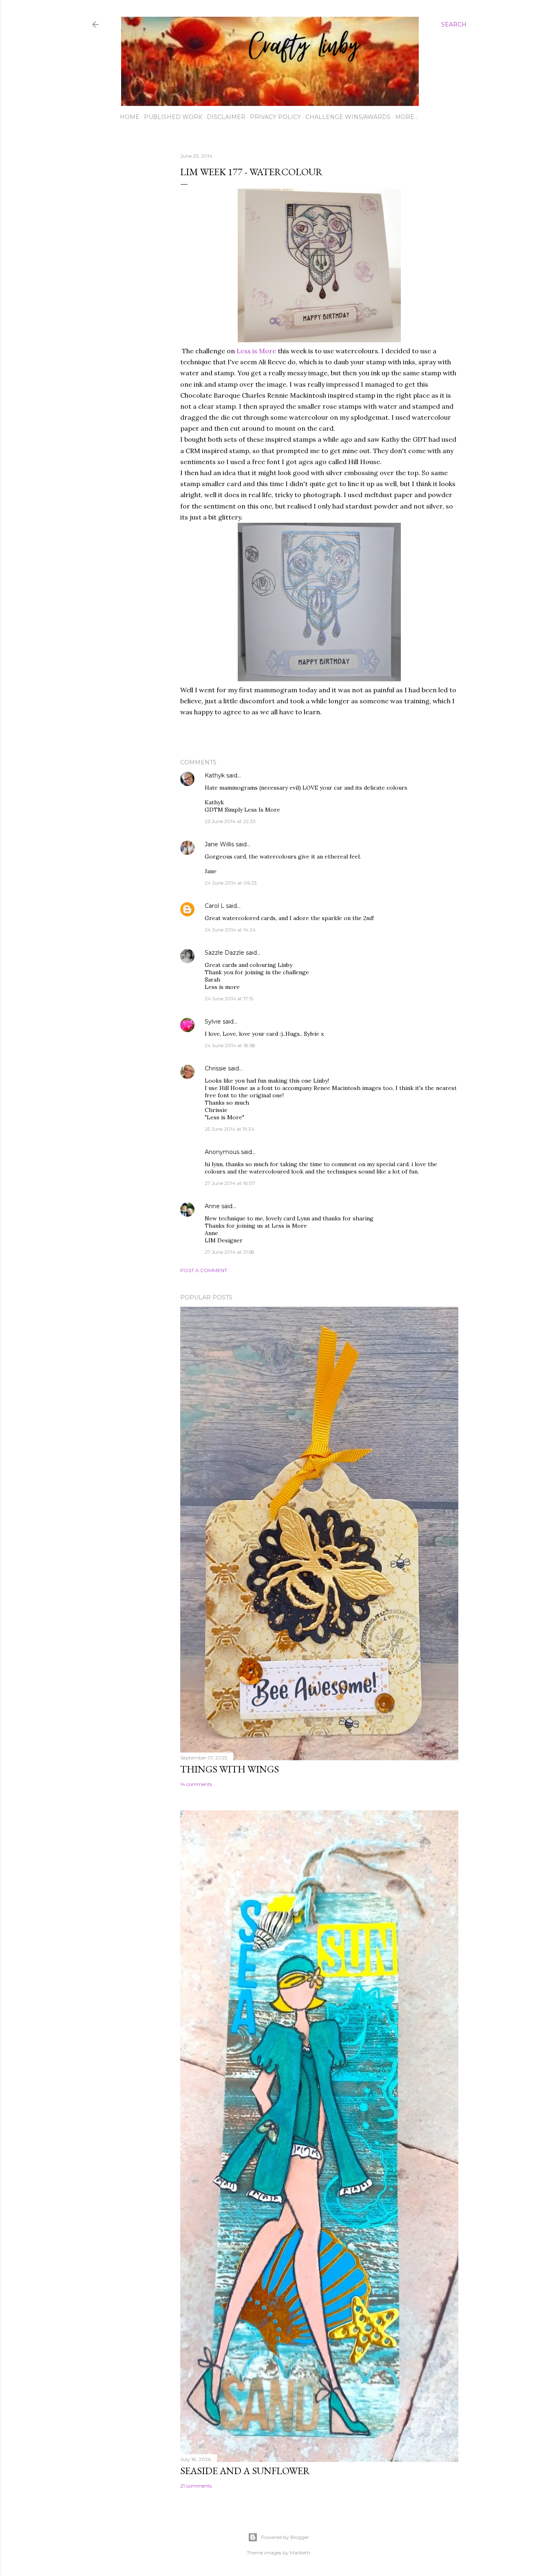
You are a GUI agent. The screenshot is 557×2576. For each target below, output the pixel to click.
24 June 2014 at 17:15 (229, 998)
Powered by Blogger (285, 2537)
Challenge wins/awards (348, 117)
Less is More (256, 351)
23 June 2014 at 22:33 (230, 821)
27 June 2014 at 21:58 (230, 1252)
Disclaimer (226, 117)
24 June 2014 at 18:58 (230, 1045)
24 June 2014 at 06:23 (231, 883)
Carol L (214, 906)
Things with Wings (230, 1769)
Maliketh (300, 2553)
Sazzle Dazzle (224, 953)
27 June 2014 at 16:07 (230, 1183)
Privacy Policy (275, 117)
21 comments (196, 2486)
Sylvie (213, 1022)
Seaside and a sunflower (245, 2471)
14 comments (196, 1784)
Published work (173, 117)
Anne (212, 1206)
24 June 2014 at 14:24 (230, 930)
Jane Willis (219, 844)
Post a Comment (204, 1270)
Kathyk (215, 775)
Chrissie (216, 1068)
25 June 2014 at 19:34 (230, 1129)
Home (130, 117)
